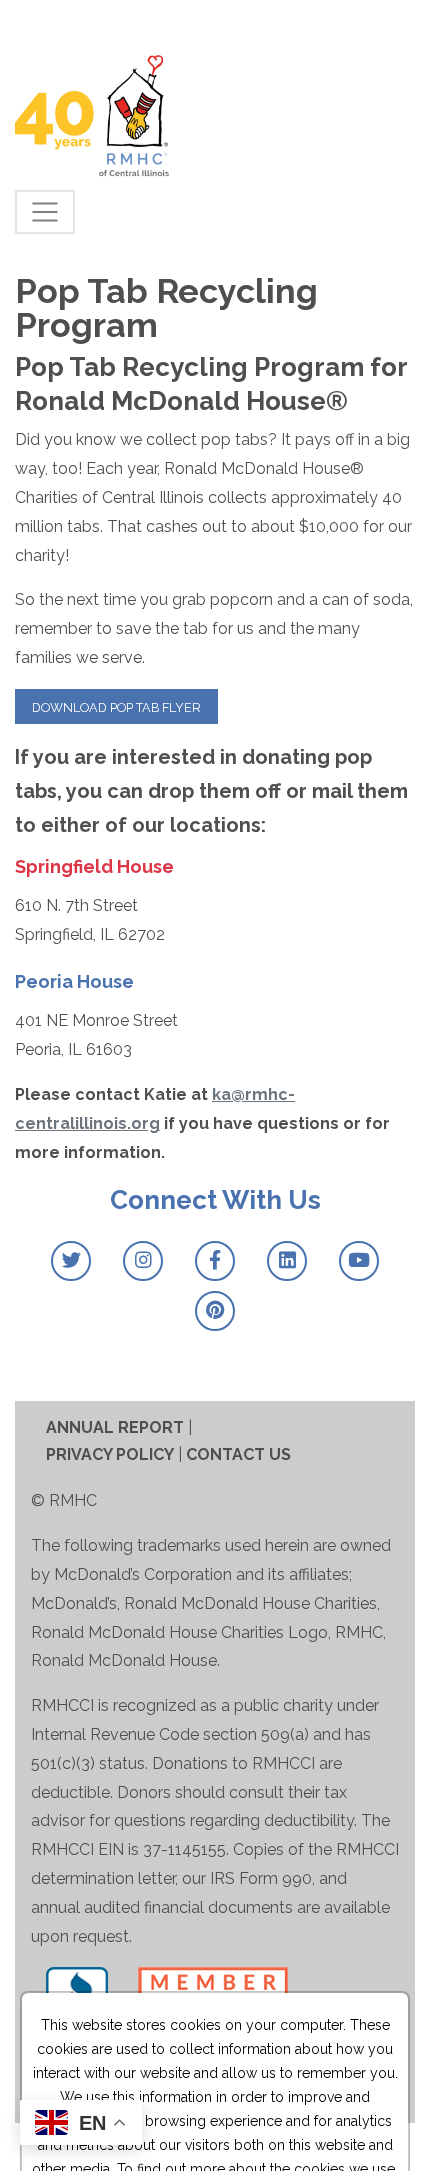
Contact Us (238, 1454)
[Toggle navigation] (45, 212)
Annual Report (115, 1427)
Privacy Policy (110, 1454)
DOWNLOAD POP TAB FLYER (116, 707)
